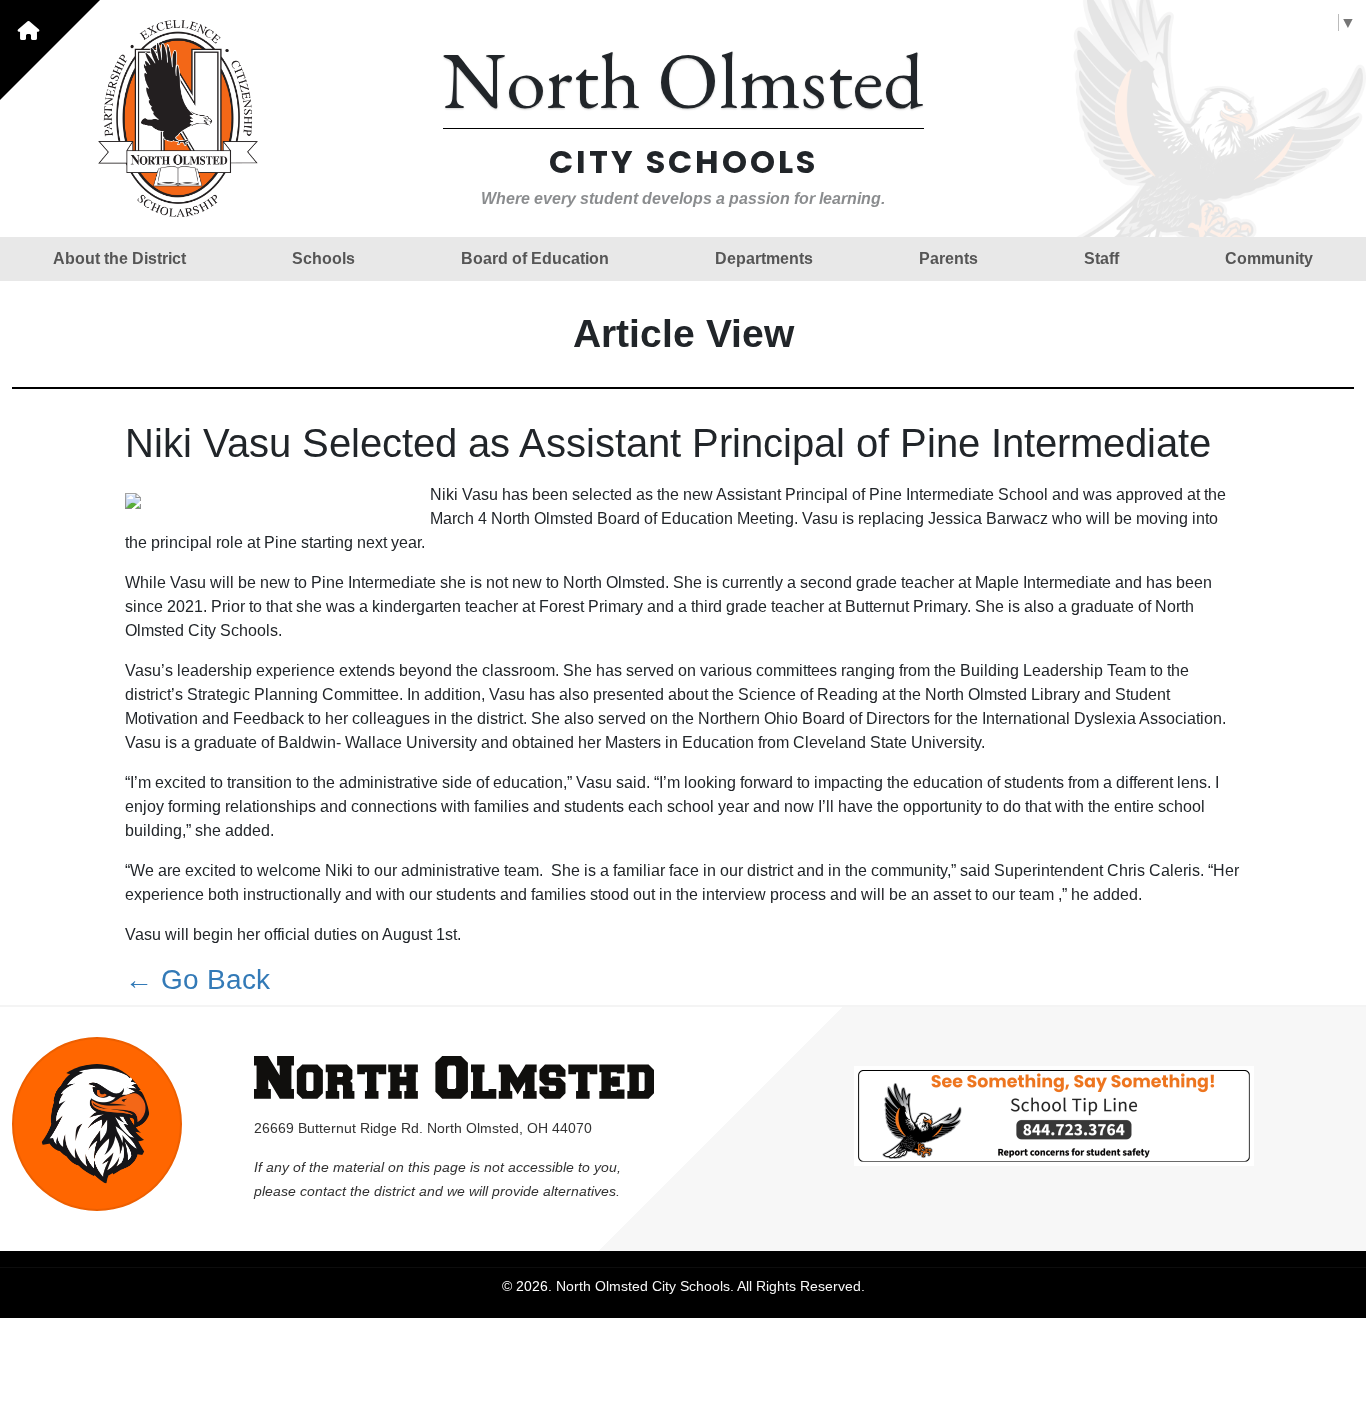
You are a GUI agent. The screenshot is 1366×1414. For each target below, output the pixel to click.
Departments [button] (764, 258)
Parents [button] (948, 258)
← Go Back (197, 979)
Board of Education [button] (535, 258)
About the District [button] (119, 258)
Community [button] (1269, 258)
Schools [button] (323, 258)
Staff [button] (1101, 258)
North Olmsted (683, 79)
